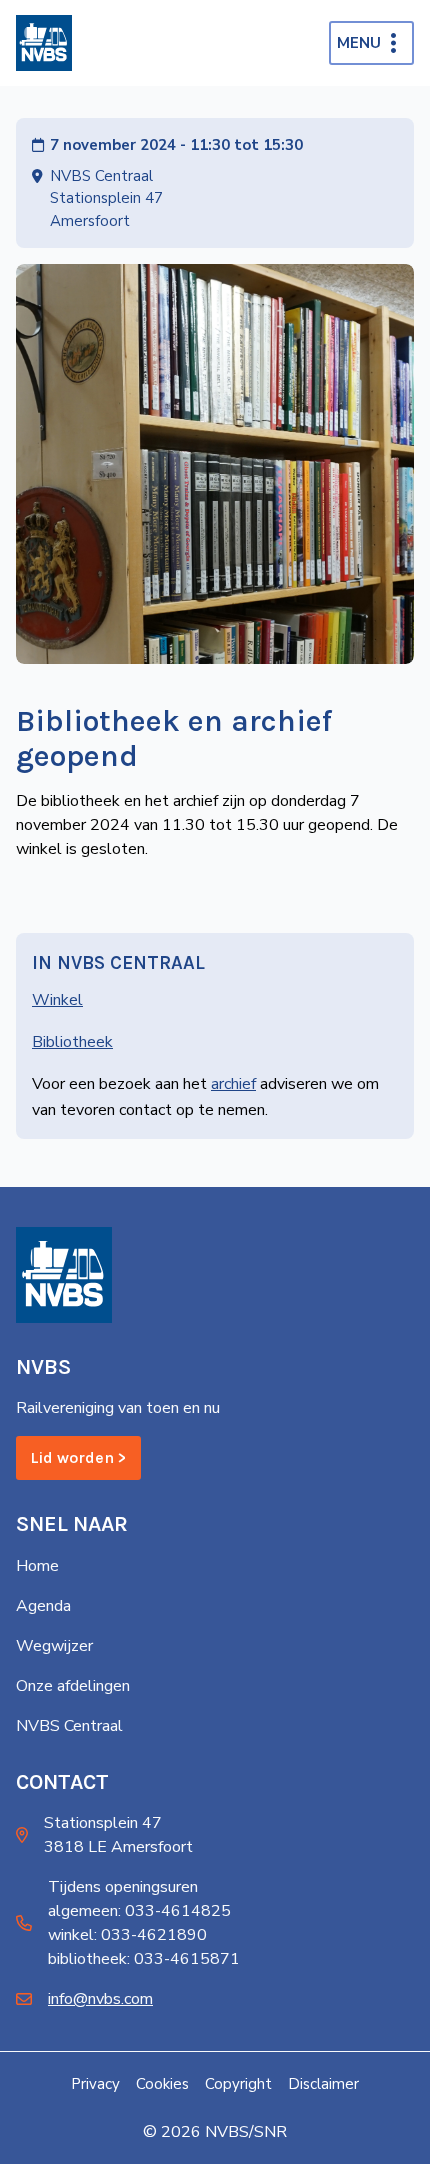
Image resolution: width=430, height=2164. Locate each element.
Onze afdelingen (73, 1686)
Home (37, 1566)
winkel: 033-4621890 (127, 1935)
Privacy (95, 2084)
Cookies (162, 2084)
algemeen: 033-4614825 (139, 1911)
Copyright (238, 2084)
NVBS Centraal (69, 1726)
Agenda (43, 1606)
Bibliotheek (72, 1042)
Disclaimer (323, 2084)
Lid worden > (78, 1457)
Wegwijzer (54, 1646)
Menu (359, 43)
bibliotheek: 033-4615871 (144, 1959)
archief (233, 1084)
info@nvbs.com (100, 1999)
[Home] (44, 43)
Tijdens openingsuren (123, 1887)
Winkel (57, 1000)
